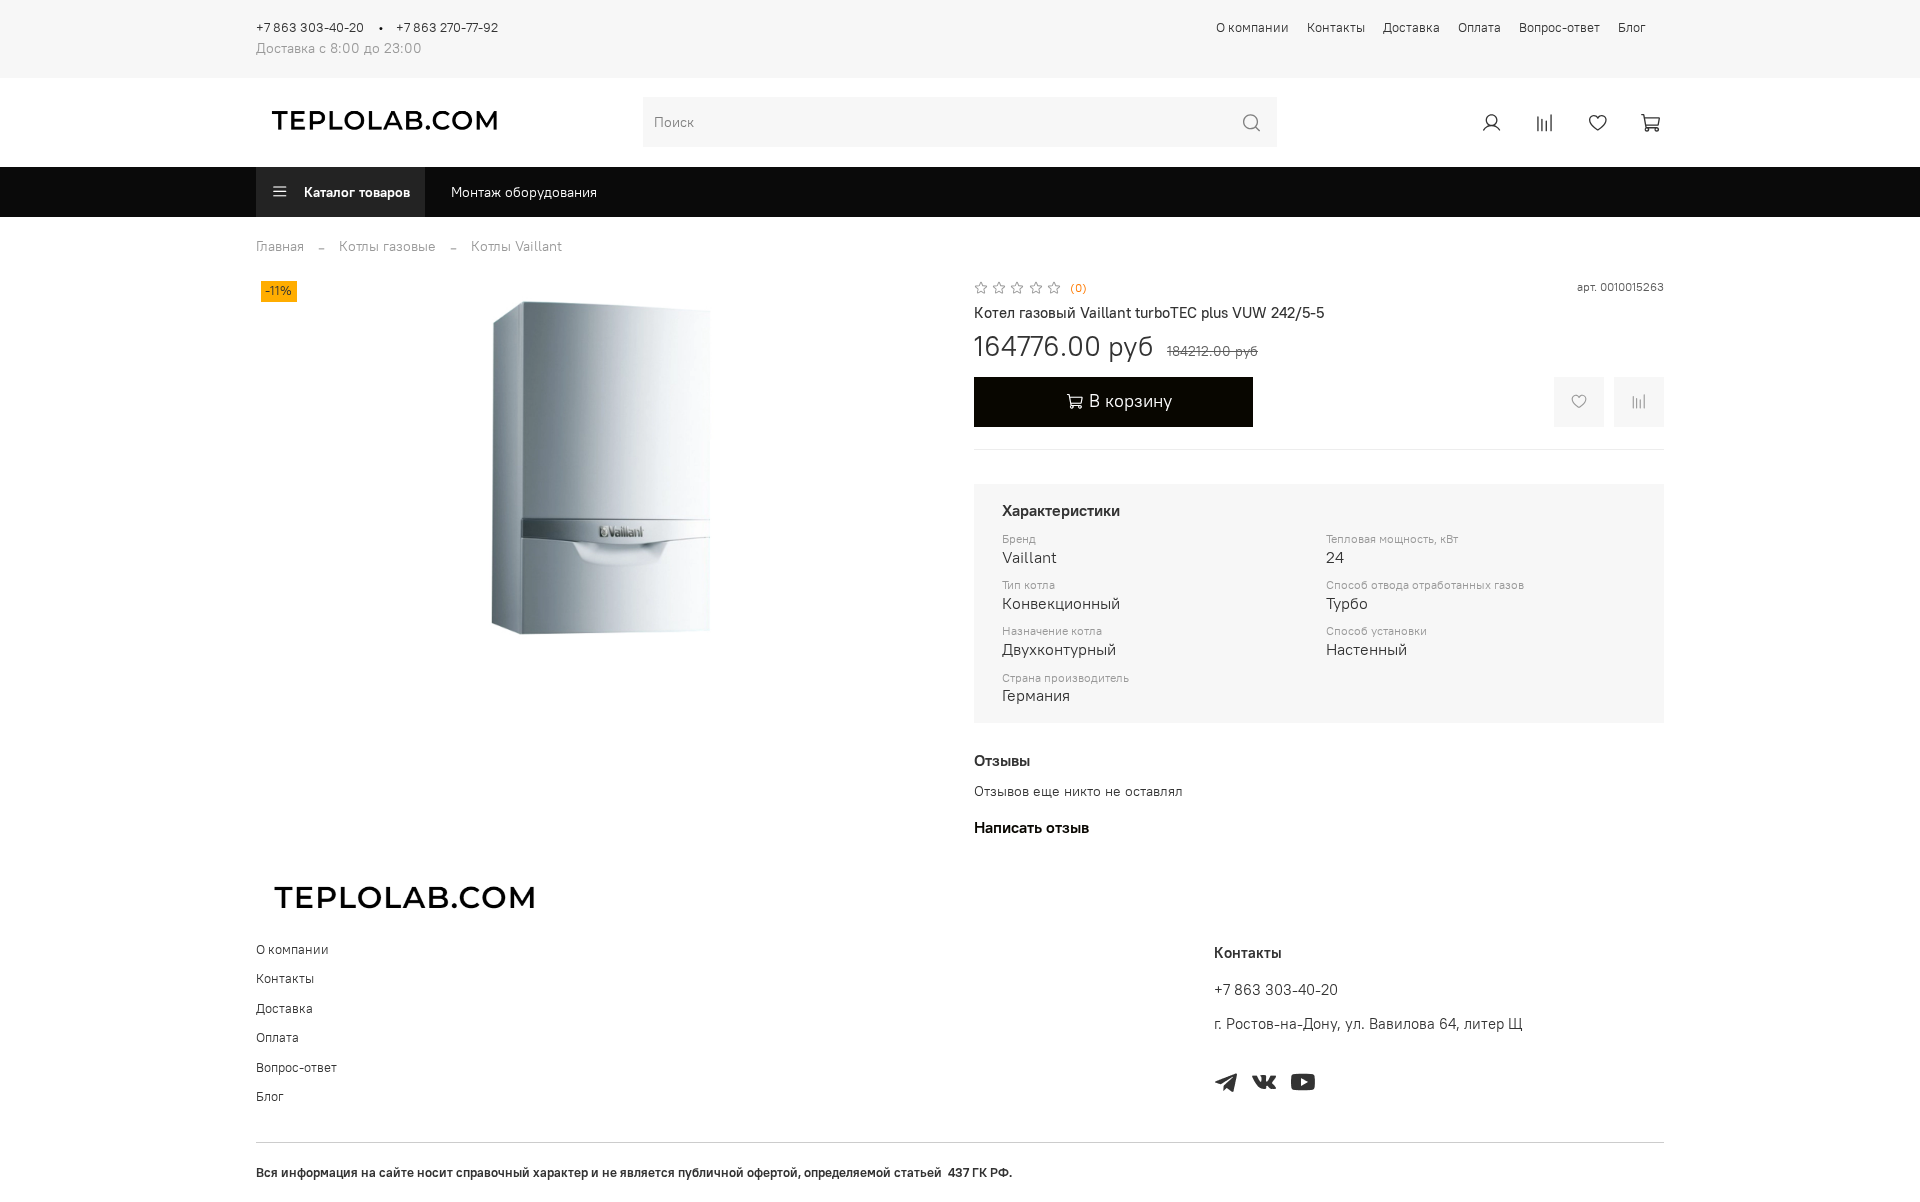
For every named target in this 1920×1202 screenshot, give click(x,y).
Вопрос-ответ (1559, 27)
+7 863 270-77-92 (447, 27)
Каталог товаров (357, 192)
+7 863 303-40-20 (310, 27)
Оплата (1479, 27)
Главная (280, 246)
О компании (1252, 27)
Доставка (1411, 27)
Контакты (1336, 27)
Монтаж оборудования (524, 192)
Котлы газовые (387, 246)
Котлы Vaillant (516, 246)
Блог (1632, 27)
